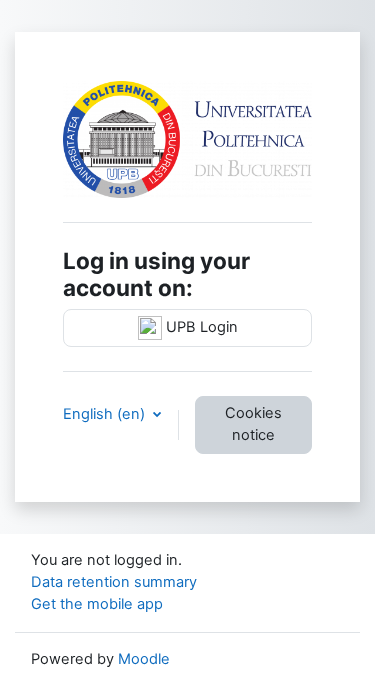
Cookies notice (253, 424)
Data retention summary (114, 582)
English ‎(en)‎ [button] (106, 414)
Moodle (144, 659)
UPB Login (200, 327)
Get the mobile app (97, 604)
